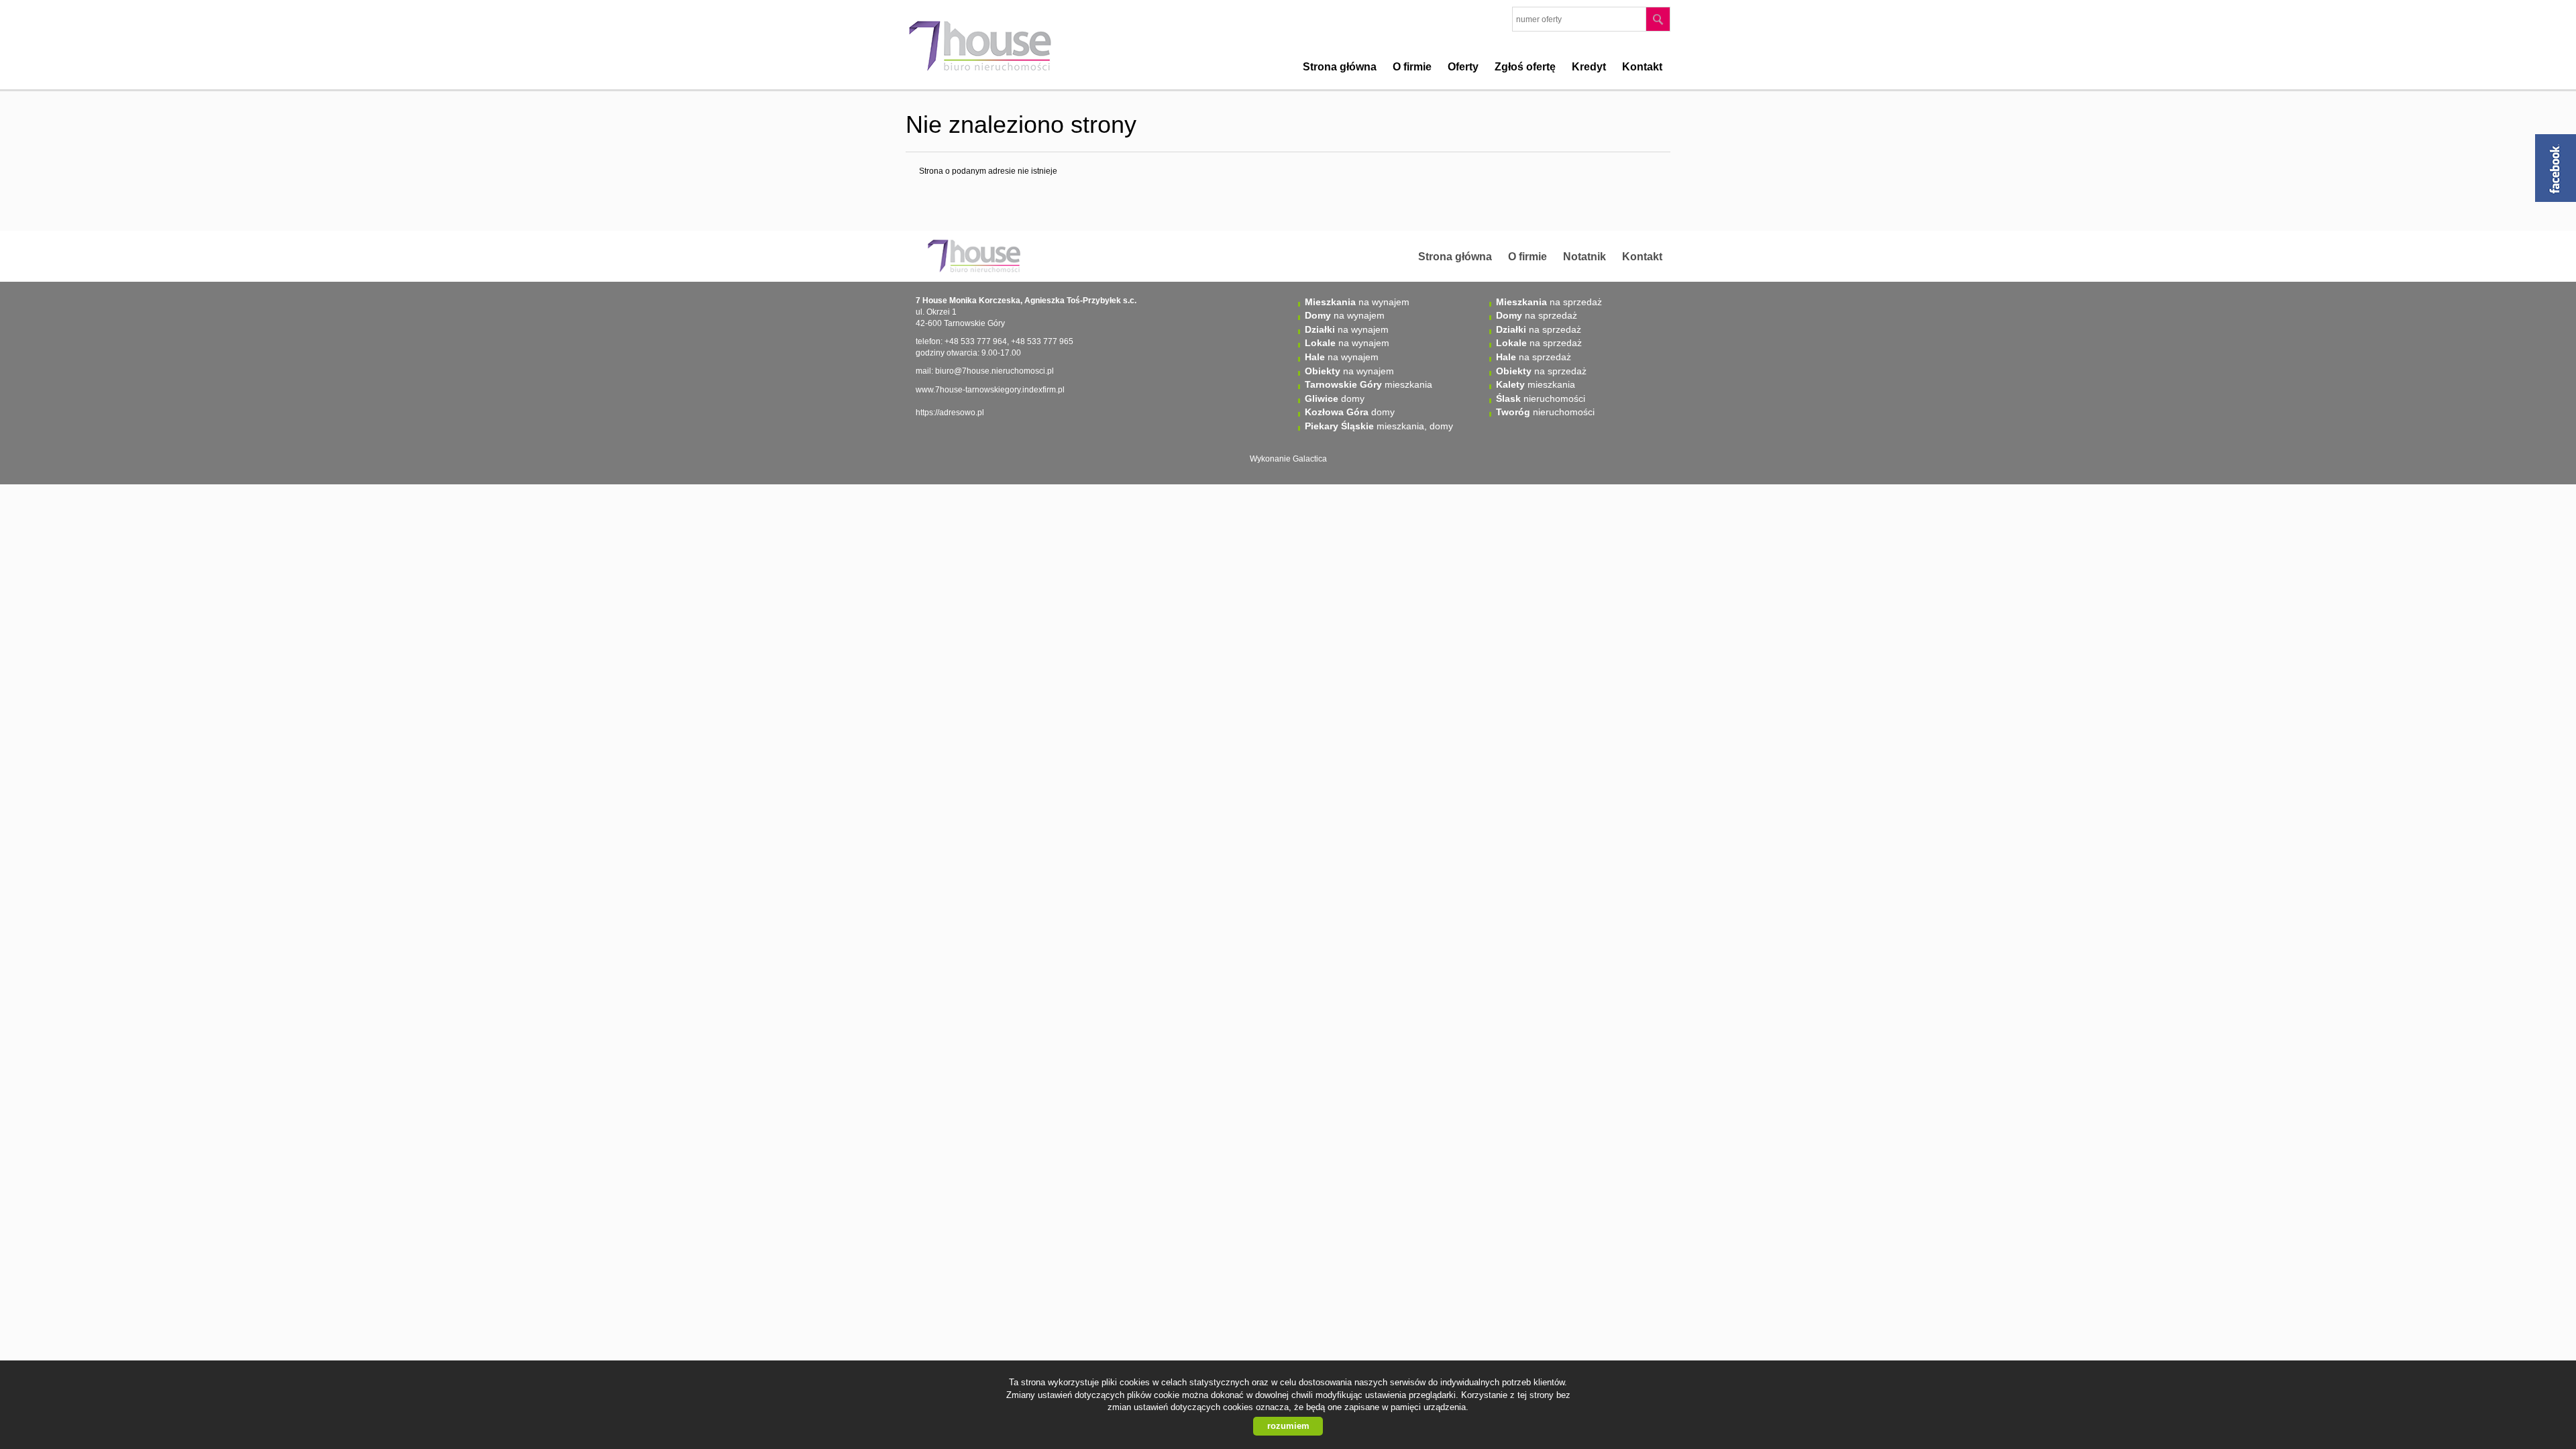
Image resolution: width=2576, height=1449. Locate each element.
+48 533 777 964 (976, 341)
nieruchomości (1541, 398)
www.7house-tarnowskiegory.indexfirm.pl (990, 390)
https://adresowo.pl (950, 413)
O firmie (1412, 67)
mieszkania (1368, 384)
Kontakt (1642, 67)
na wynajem (1357, 302)
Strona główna (1340, 67)
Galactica (1310, 459)
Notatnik (1585, 257)
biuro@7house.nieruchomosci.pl (995, 371)
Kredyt (1589, 67)
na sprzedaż (1549, 302)
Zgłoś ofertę (1525, 67)
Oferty (1463, 67)
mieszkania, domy (1379, 426)
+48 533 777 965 (1042, 341)
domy (1335, 398)
